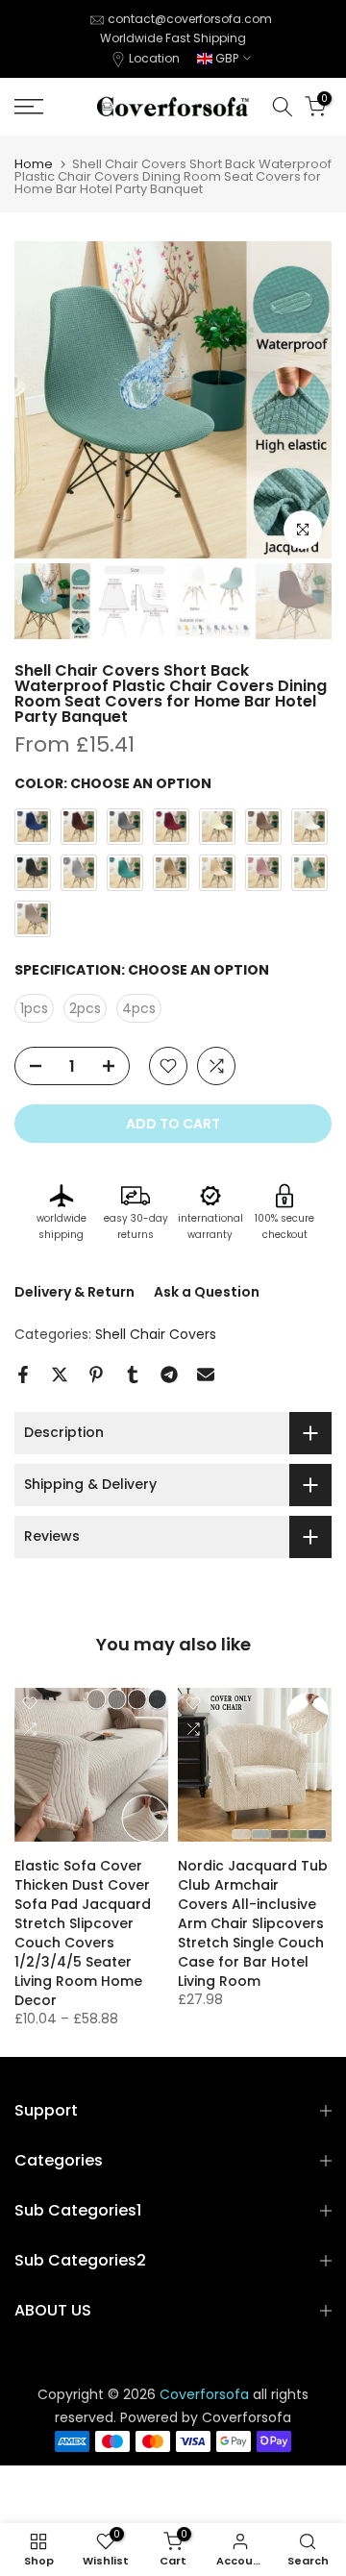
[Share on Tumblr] (133, 1375)
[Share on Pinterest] (96, 1375)
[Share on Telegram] (169, 1375)
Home (34, 164)
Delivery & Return (74, 1292)
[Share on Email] (206, 1375)
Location (154, 58)
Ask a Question (207, 1292)
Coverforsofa (247, 2418)
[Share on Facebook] (23, 1375)
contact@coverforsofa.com (190, 19)
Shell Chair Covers (156, 1334)
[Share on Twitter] (60, 1375)
